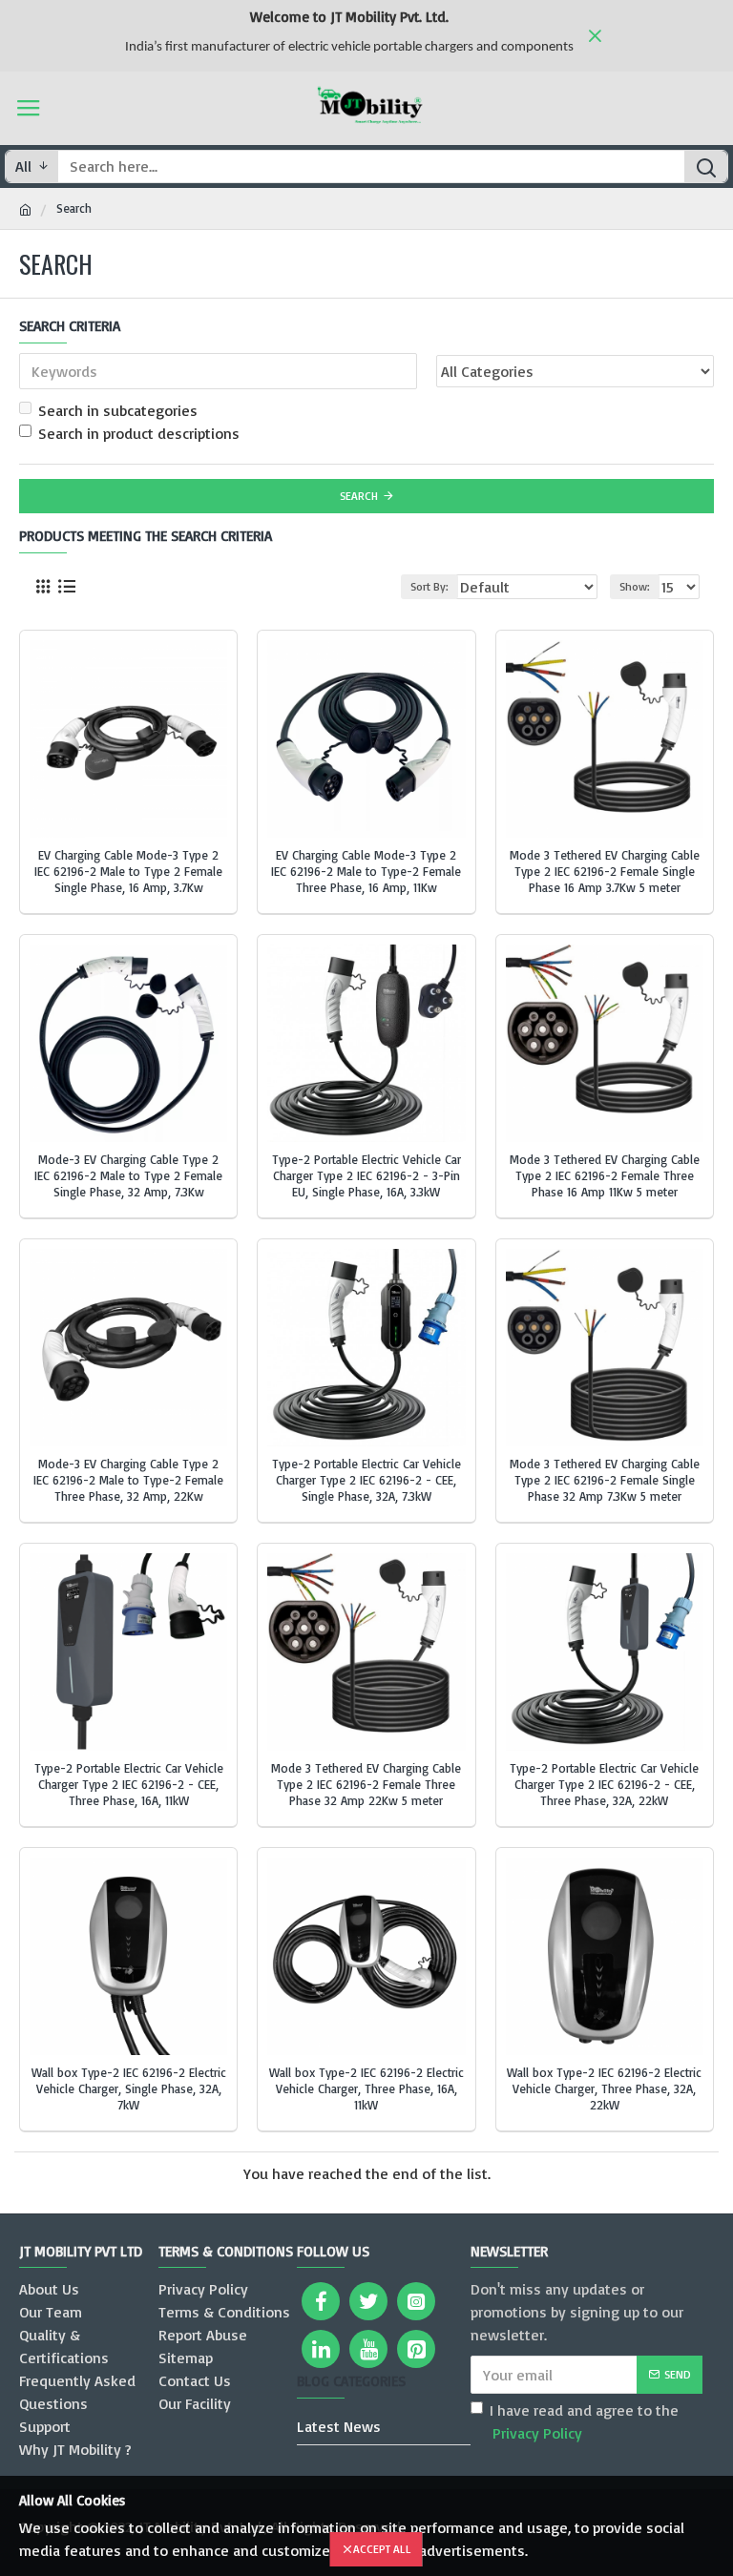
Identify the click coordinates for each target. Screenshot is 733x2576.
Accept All (382, 2549)
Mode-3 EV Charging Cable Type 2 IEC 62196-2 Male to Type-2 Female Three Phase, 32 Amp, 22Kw (128, 1480)
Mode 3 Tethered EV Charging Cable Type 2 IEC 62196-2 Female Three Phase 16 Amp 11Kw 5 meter (605, 1175)
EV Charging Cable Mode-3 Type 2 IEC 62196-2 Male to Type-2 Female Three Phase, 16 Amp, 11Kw (366, 871)
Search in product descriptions (139, 433)
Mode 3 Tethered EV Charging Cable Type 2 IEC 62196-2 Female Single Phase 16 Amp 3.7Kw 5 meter (605, 871)
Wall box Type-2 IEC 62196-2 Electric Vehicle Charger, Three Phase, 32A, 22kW (604, 2088)
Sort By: (429, 586)
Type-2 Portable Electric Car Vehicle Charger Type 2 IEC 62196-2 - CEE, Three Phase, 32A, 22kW (604, 1784)
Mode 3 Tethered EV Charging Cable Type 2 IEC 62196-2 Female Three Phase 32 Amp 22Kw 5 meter (366, 1784)
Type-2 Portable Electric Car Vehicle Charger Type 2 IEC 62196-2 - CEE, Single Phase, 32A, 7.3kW (366, 1480)
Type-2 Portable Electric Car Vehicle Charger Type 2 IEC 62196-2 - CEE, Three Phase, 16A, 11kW (129, 1784)
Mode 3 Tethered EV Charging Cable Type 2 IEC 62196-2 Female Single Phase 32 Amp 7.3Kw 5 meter (605, 1480)
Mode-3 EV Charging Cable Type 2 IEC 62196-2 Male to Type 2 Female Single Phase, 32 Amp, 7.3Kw (128, 1175)
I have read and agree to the (584, 2421)
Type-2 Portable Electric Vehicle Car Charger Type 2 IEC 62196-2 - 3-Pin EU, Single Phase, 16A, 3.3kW (366, 1175)
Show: (635, 586)
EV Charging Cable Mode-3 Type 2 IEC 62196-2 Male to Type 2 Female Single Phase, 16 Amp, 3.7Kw (128, 871)
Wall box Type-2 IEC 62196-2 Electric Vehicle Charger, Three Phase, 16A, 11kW (366, 2088)
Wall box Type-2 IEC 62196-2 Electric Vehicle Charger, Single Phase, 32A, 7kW (129, 2088)
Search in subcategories (118, 410)
